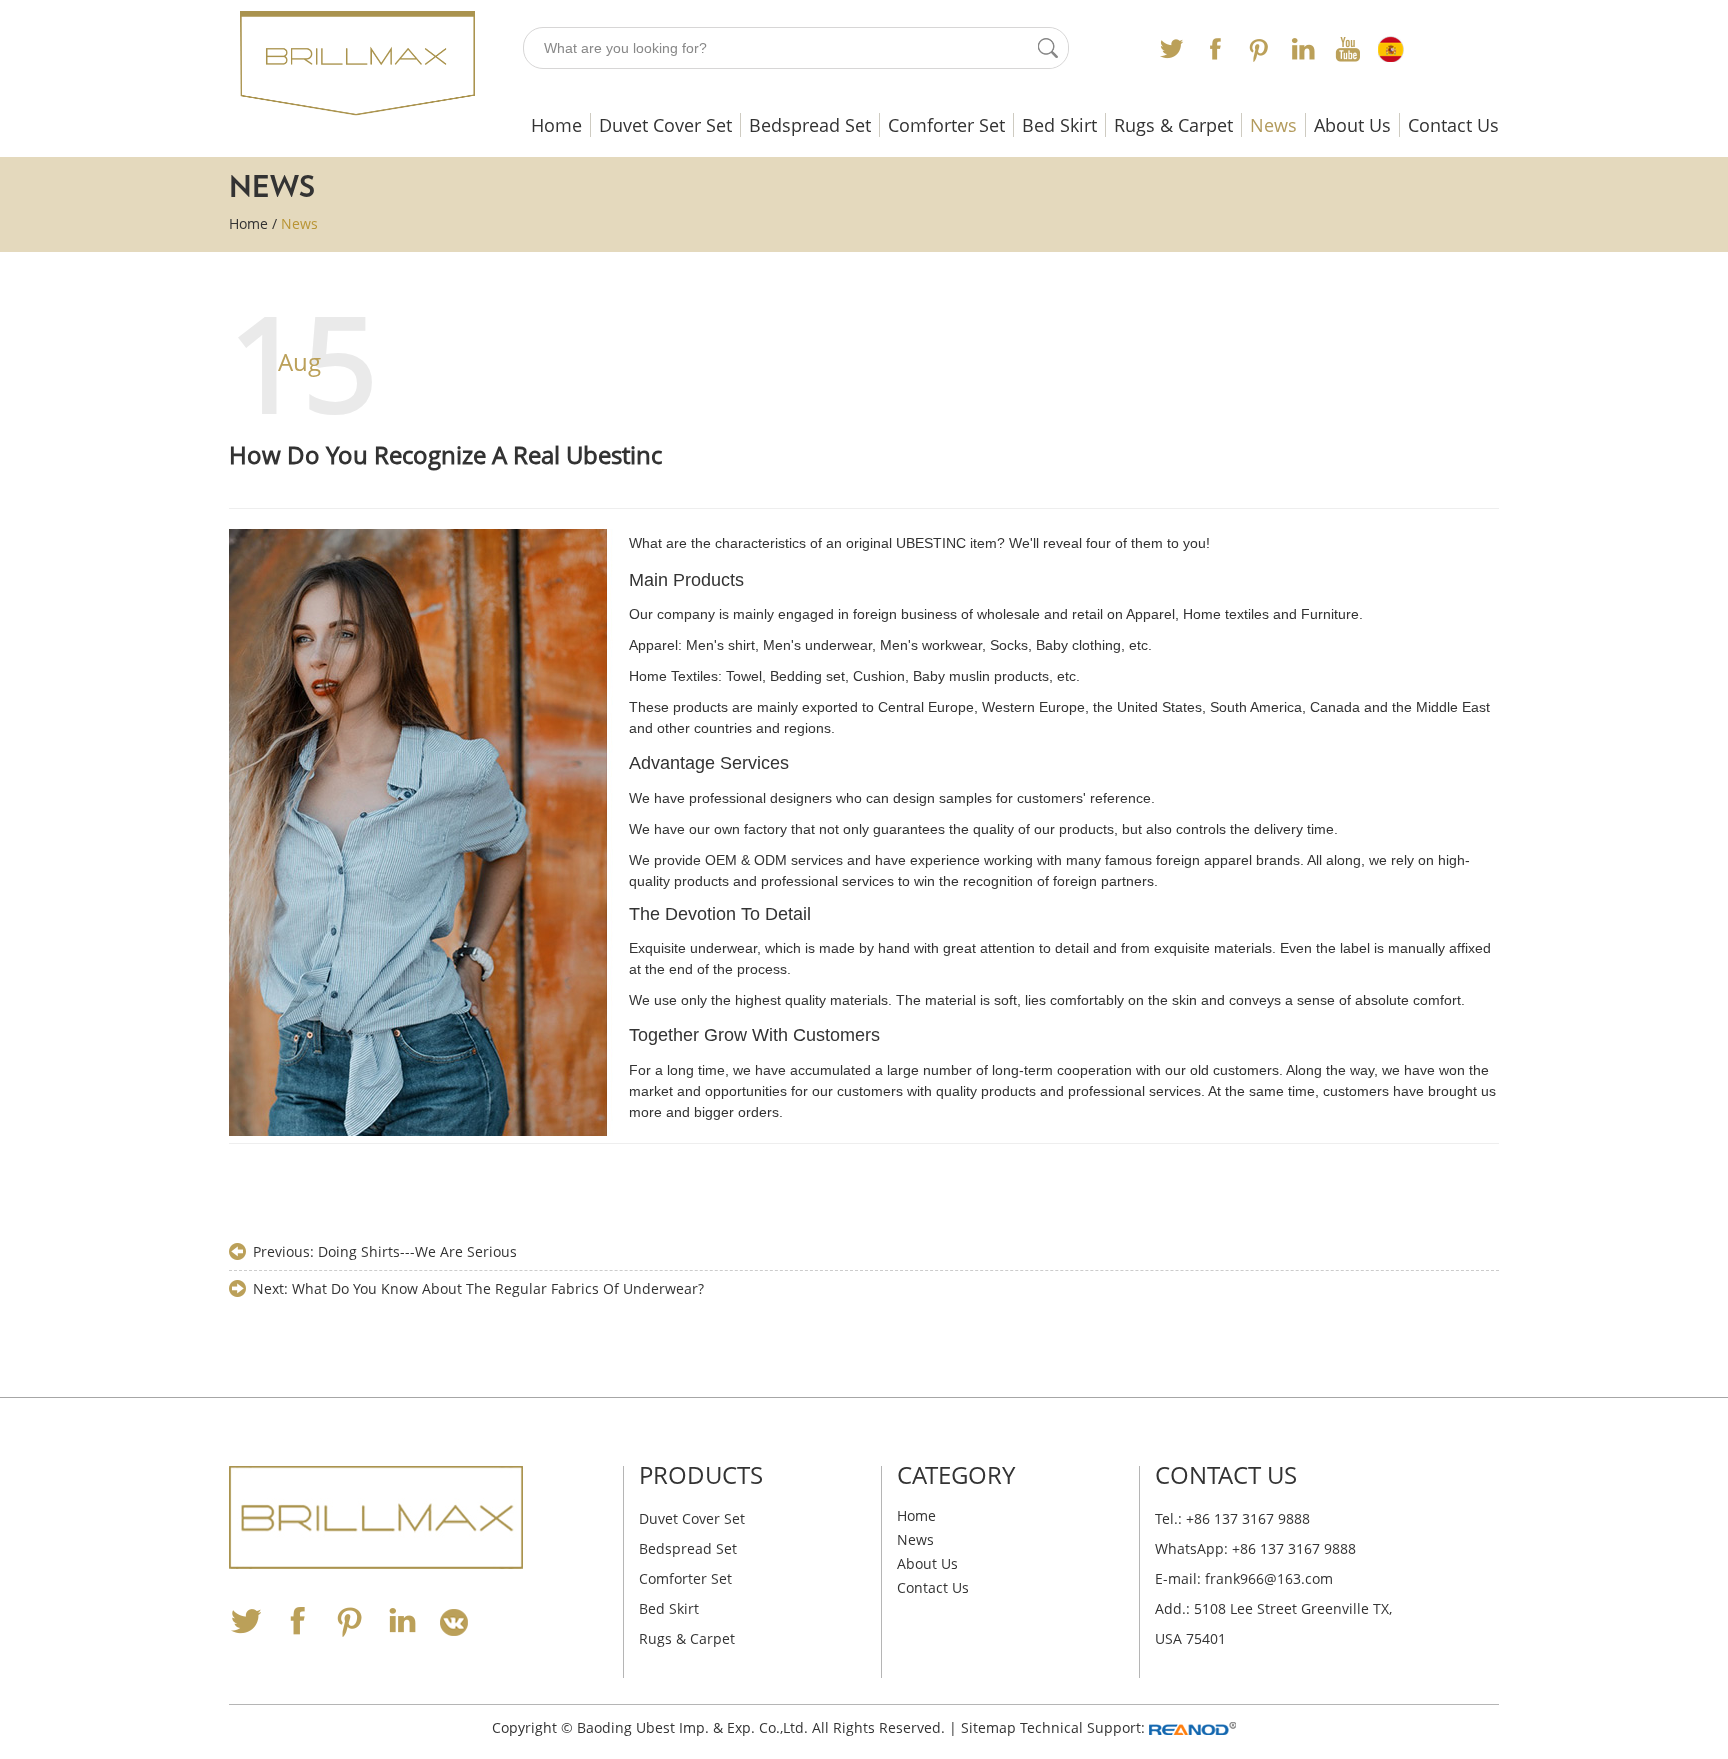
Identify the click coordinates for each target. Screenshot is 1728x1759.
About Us (1352, 125)
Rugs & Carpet (1173, 125)
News (1273, 125)
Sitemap (988, 1727)
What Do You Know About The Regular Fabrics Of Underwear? (498, 1288)
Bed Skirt (1059, 125)
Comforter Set (946, 125)
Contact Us (1453, 125)
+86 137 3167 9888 (1294, 1548)
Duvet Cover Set (665, 125)
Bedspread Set (810, 125)
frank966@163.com (1269, 1578)
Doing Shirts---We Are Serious (417, 1251)
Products (701, 1474)
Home (556, 125)
